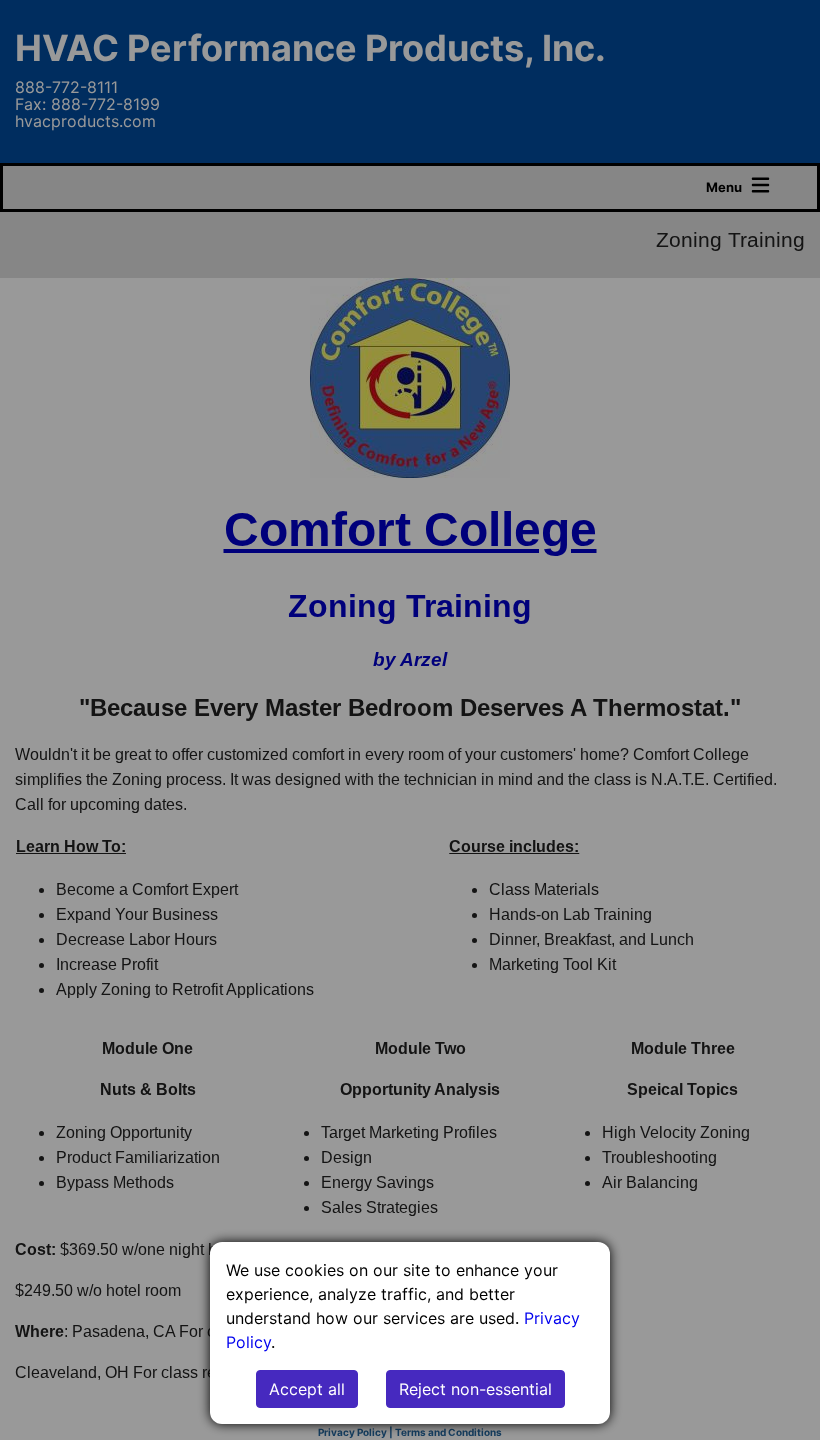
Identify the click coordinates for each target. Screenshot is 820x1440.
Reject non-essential (475, 1389)
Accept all (307, 1389)
